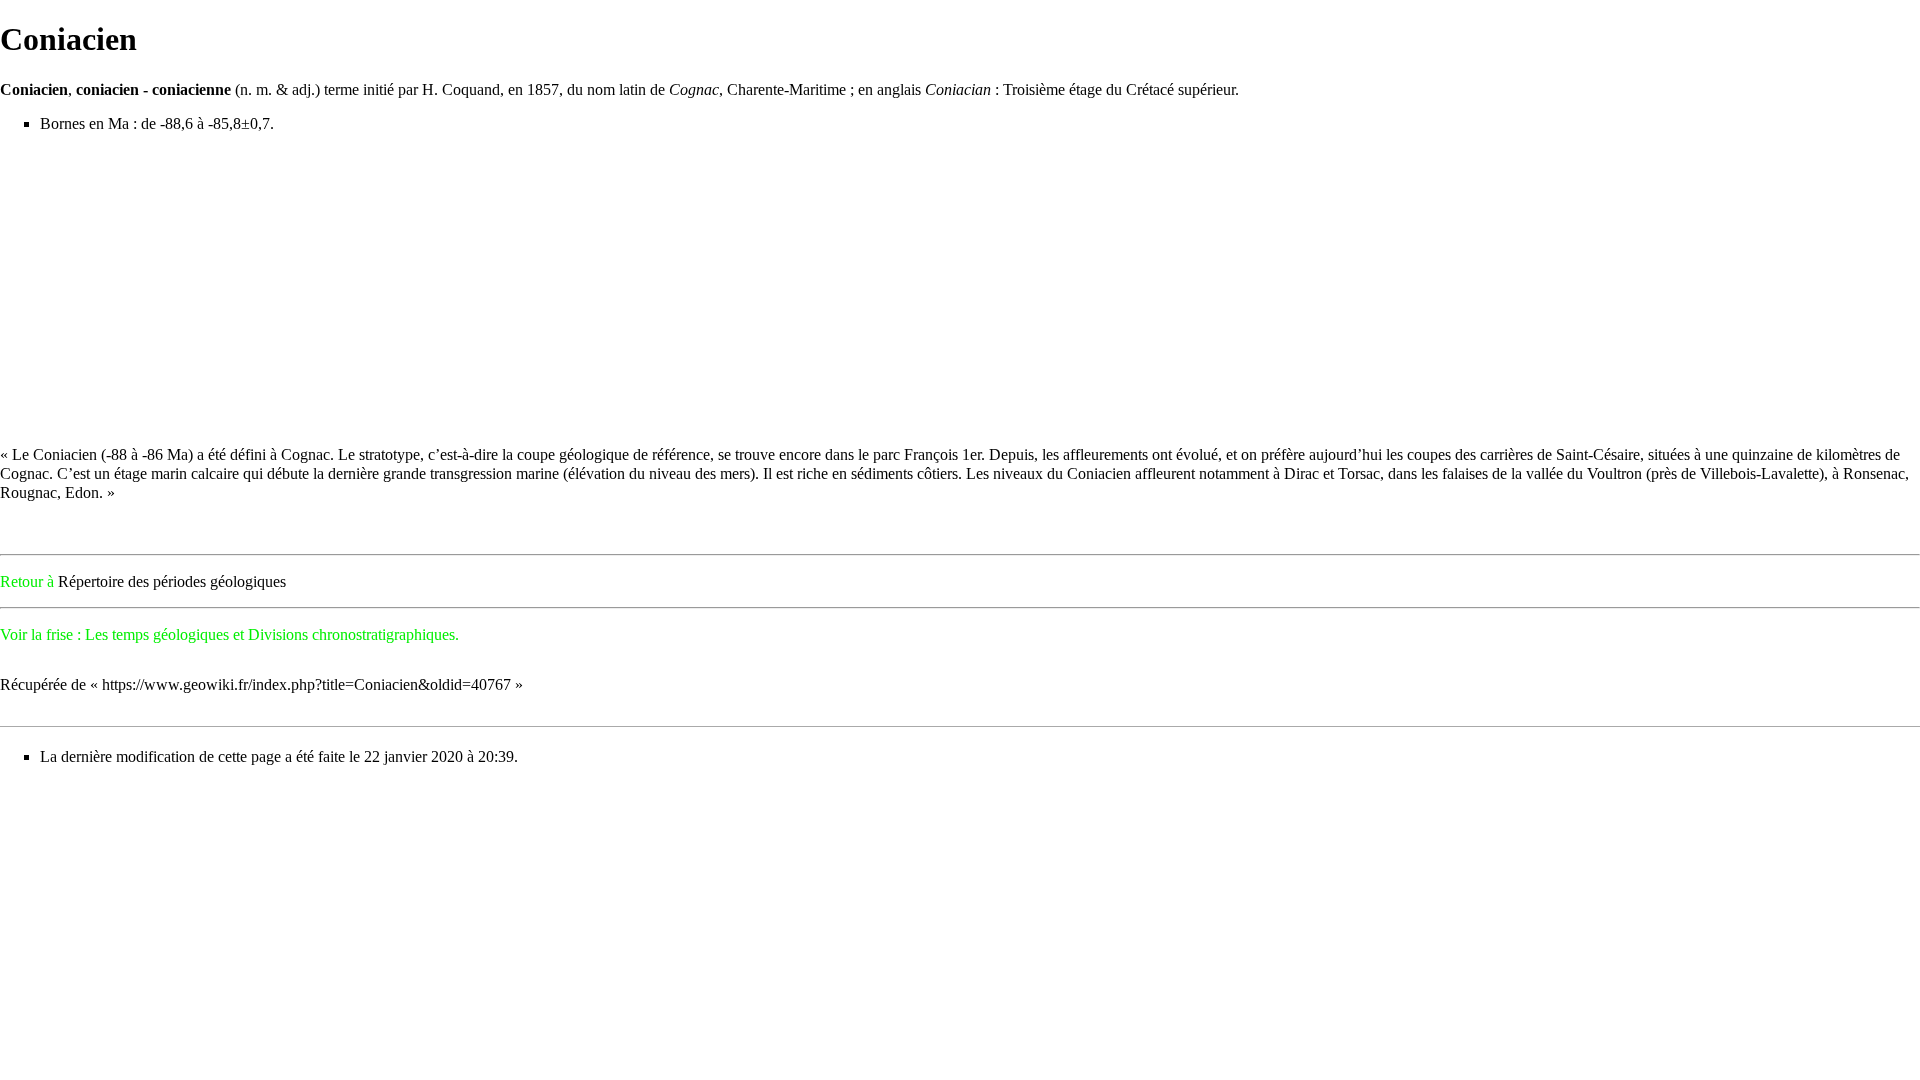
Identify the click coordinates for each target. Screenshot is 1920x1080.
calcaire (215, 473)
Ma (118, 123)
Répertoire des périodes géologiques (172, 581)
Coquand (471, 89)
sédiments (882, 473)
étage (1085, 89)
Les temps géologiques (157, 634)
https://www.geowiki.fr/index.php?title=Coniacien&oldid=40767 (306, 684)
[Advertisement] (960, 289)
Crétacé (1150, 89)
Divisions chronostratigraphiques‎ (351, 634)
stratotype (389, 454)
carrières (1506, 454)
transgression (471, 473)
